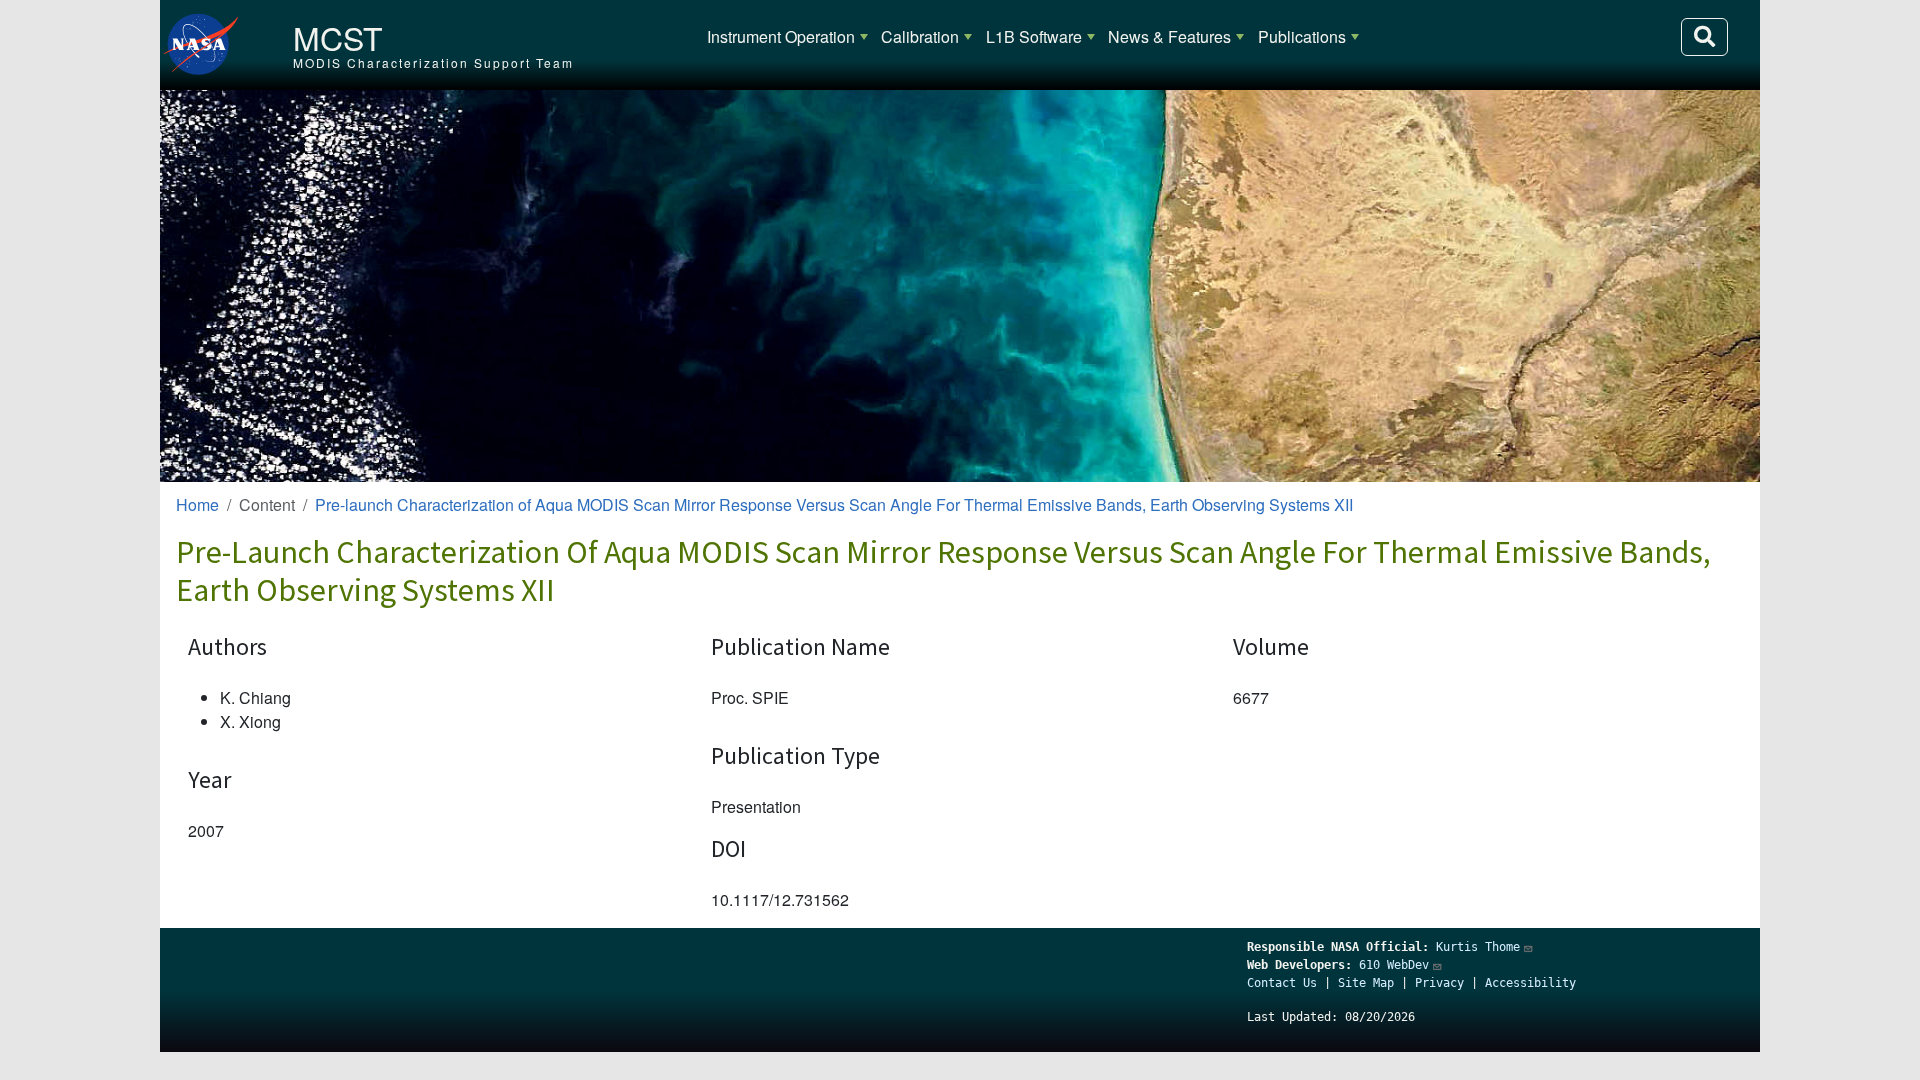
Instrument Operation (781, 36)
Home (197, 504)
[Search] (1704, 37)
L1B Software (1034, 36)
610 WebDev (1394, 965)
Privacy (1439, 983)
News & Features (1169, 36)
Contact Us (1282, 983)
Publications (1302, 36)
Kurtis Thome (1478, 947)
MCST (338, 37)
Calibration (920, 36)
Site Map (1366, 983)
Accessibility (1530, 983)
